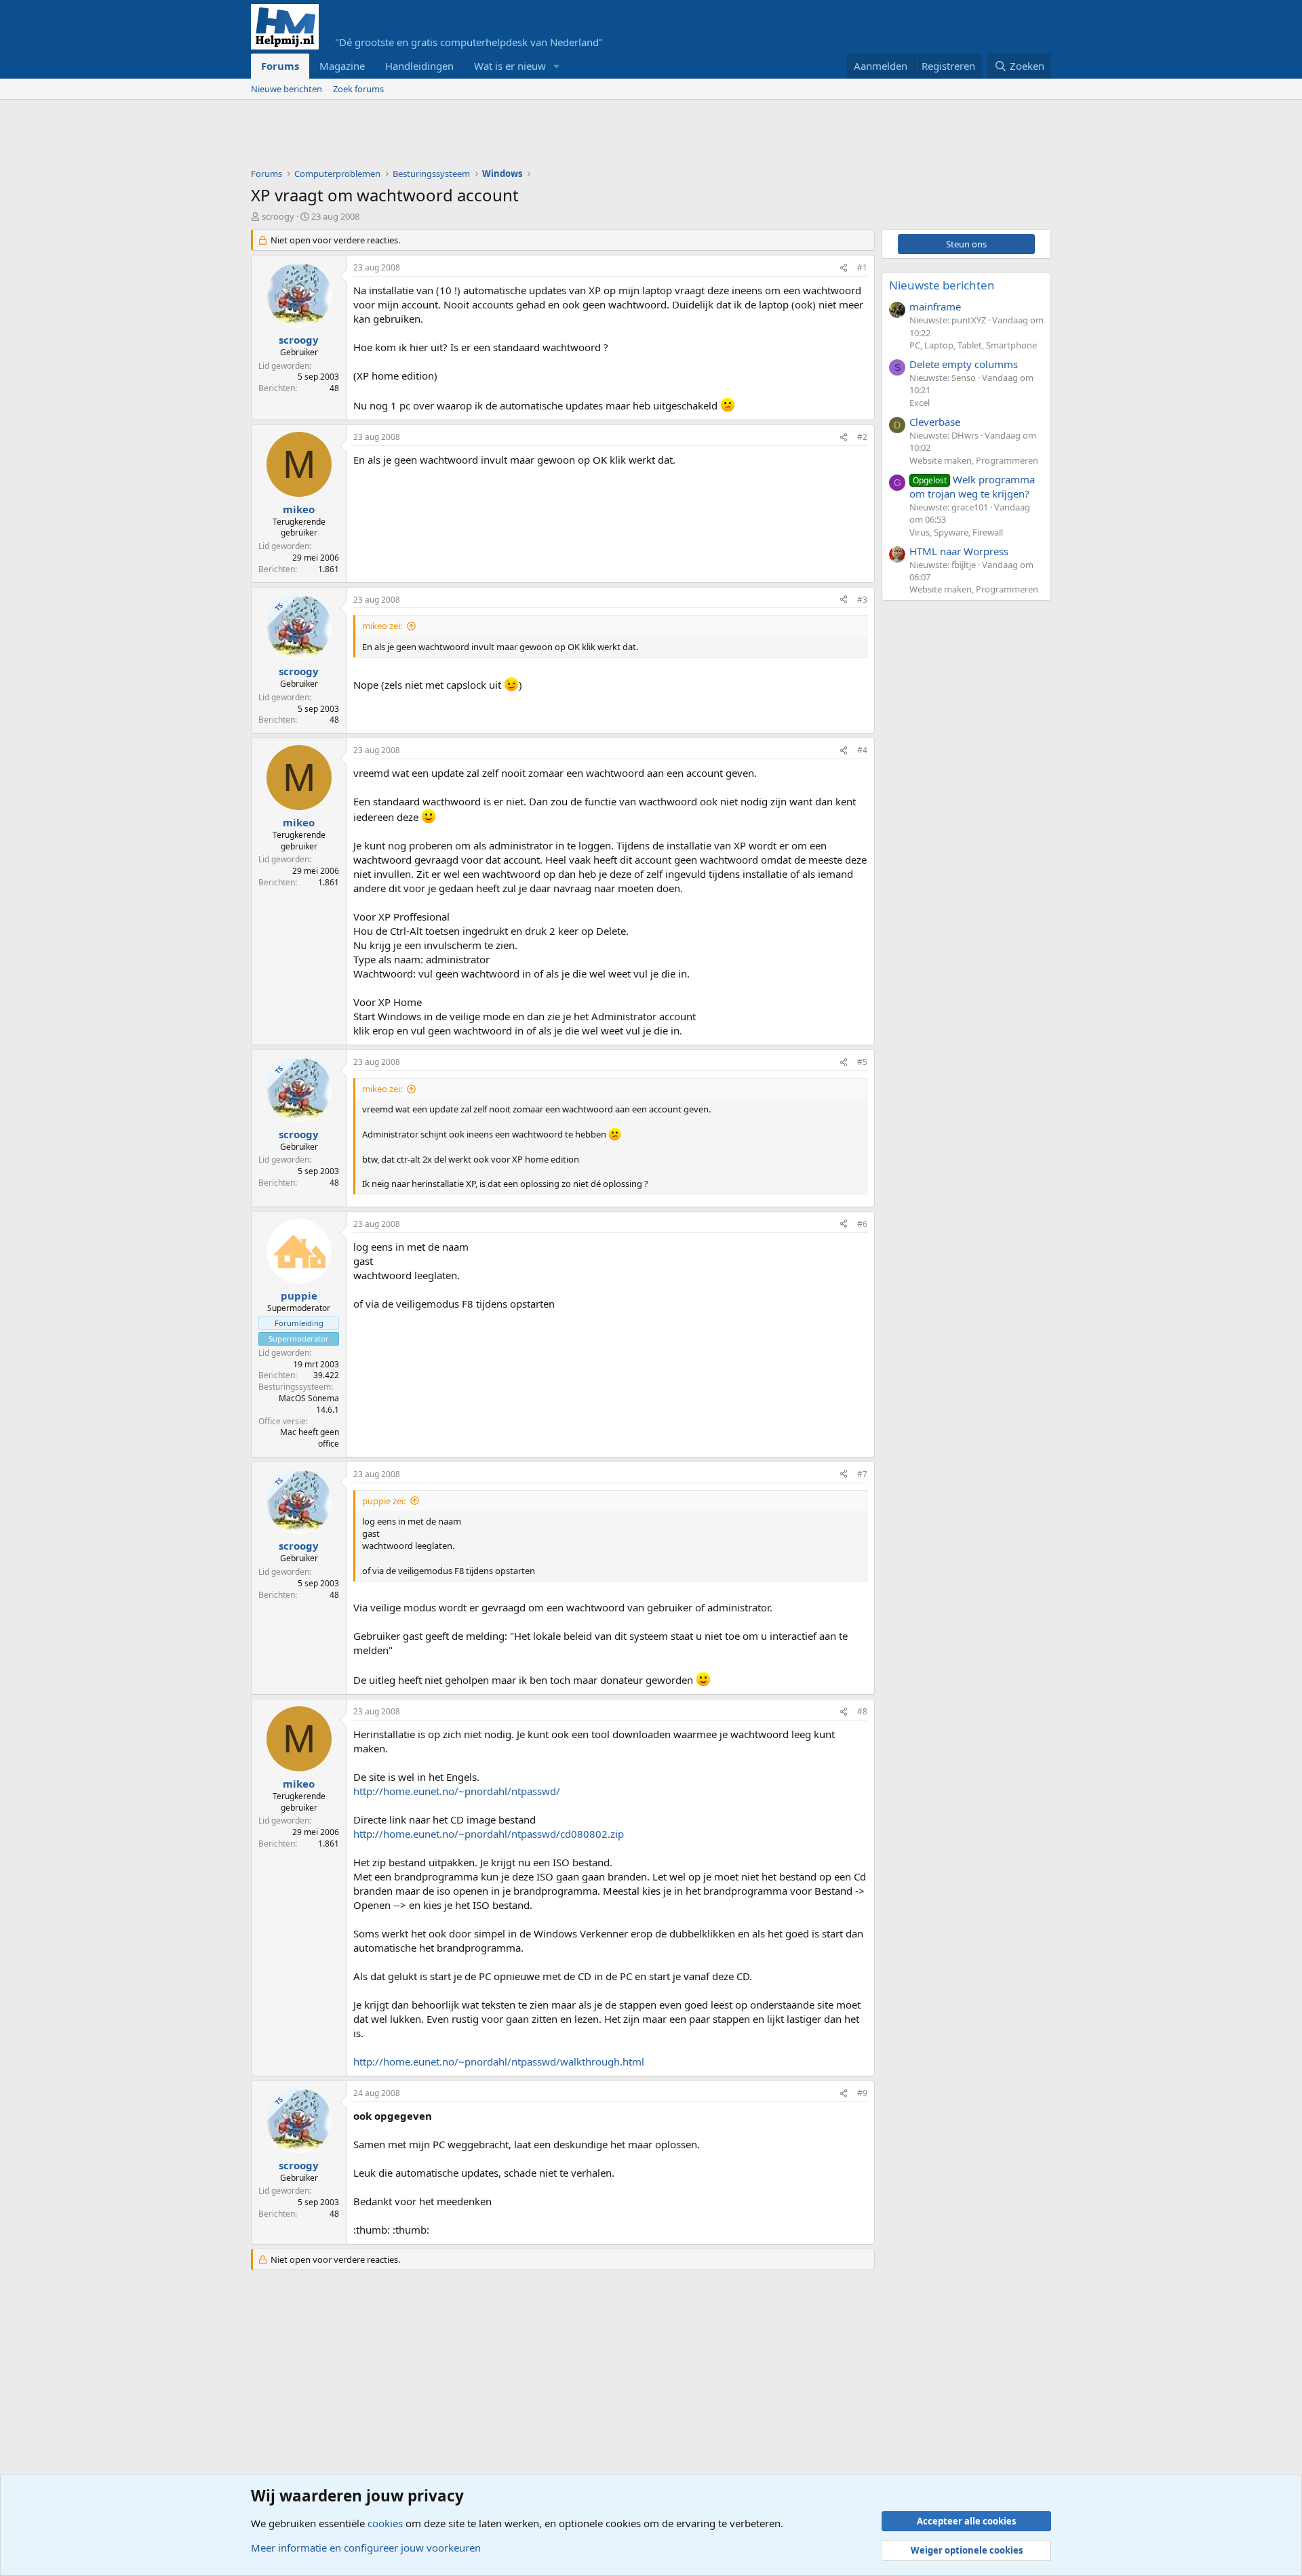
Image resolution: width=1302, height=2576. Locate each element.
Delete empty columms (964, 364)
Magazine (342, 66)
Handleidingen (419, 66)
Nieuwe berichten (287, 89)
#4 (862, 750)
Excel (920, 403)
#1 (862, 267)
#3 (862, 600)
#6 (862, 1224)
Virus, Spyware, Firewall (956, 532)
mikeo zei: (382, 626)
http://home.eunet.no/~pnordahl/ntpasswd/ (457, 1791)
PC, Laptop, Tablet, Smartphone (973, 345)
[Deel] (844, 268)
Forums (280, 66)
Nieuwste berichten (942, 285)
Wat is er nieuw (510, 66)
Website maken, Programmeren (974, 460)
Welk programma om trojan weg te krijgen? (972, 486)
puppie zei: (384, 1501)
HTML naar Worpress (959, 551)
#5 (862, 1062)
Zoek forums (358, 89)
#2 (862, 437)
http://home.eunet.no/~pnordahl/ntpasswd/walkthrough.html (499, 2061)
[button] (557, 66)
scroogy (278, 216)
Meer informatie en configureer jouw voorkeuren (366, 2548)
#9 (862, 2093)
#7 (862, 1474)
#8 (862, 1711)
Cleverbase (935, 422)
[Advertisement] (498, 137)
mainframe (935, 306)
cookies (385, 2523)
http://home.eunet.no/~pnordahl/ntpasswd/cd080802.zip (489, 1834)
